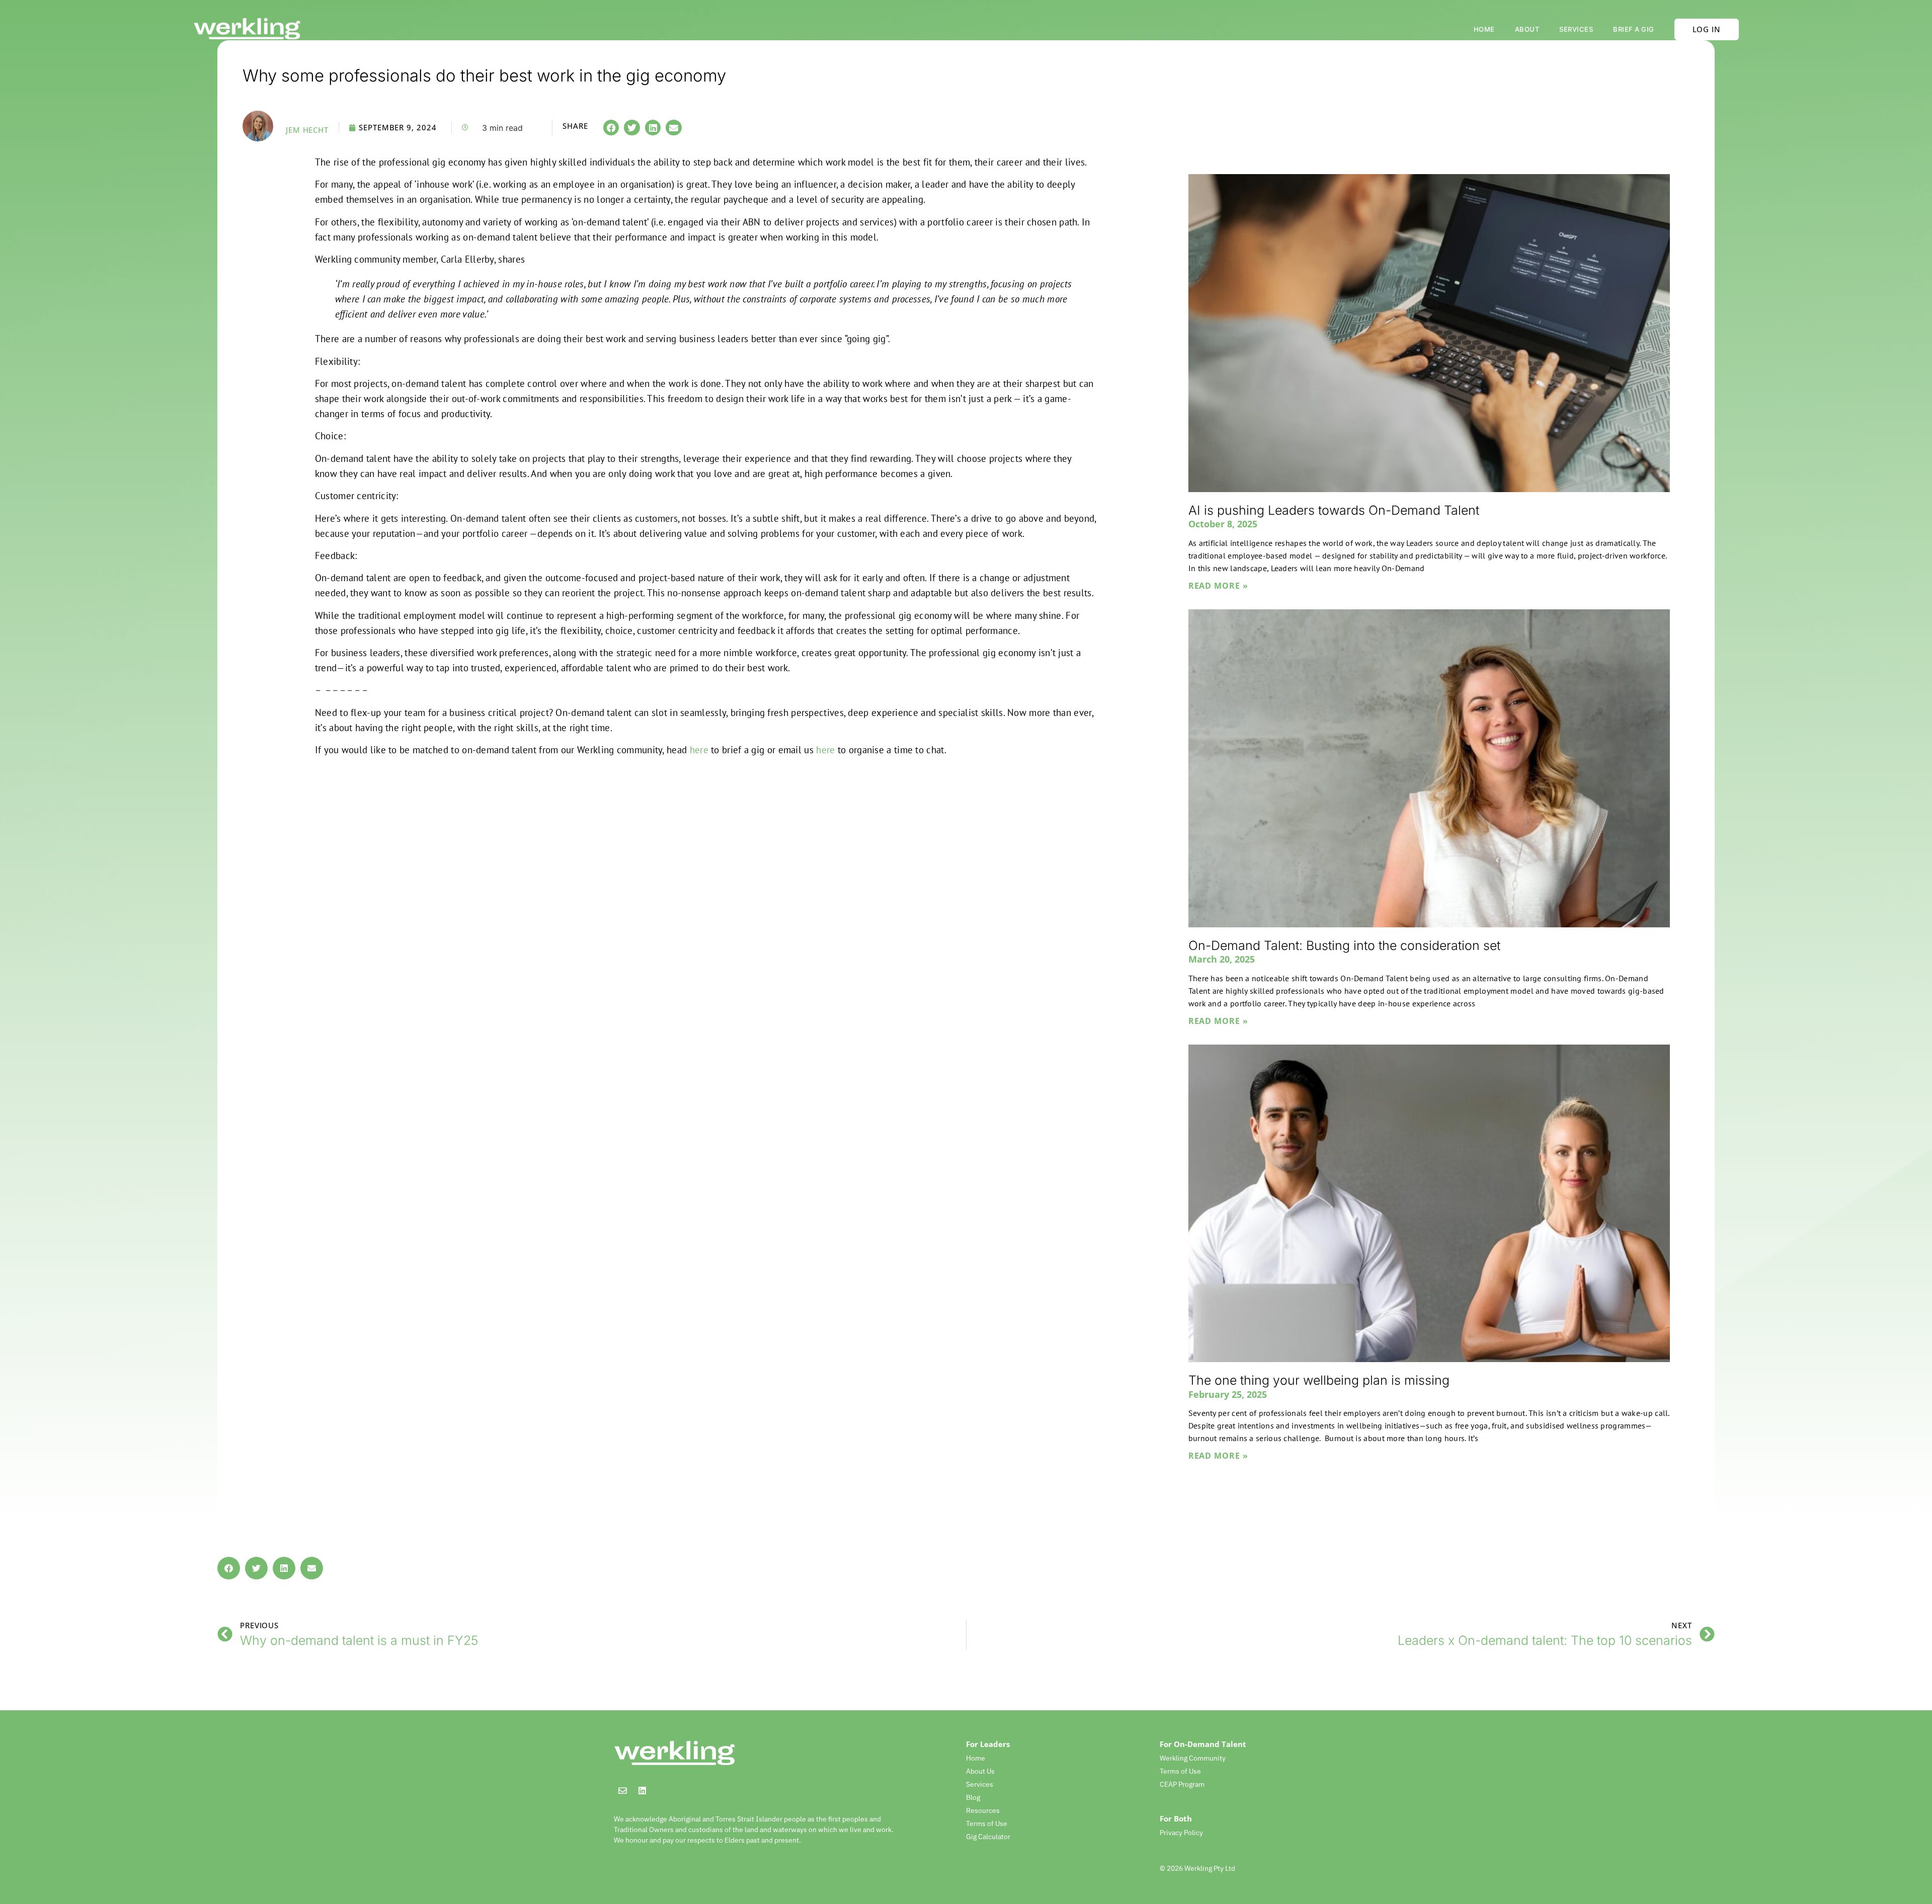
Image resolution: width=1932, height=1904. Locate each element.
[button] (611, 128)
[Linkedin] (642, 1790)
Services (1576, 29)
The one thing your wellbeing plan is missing (1319, 1380)
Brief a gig (1634, 29)
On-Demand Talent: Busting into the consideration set (1344, 945)
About (1527, 29)
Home (1484, 29)
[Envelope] (622, 1790)
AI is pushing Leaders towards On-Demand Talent (1334, 510)
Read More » (1218, 586)
